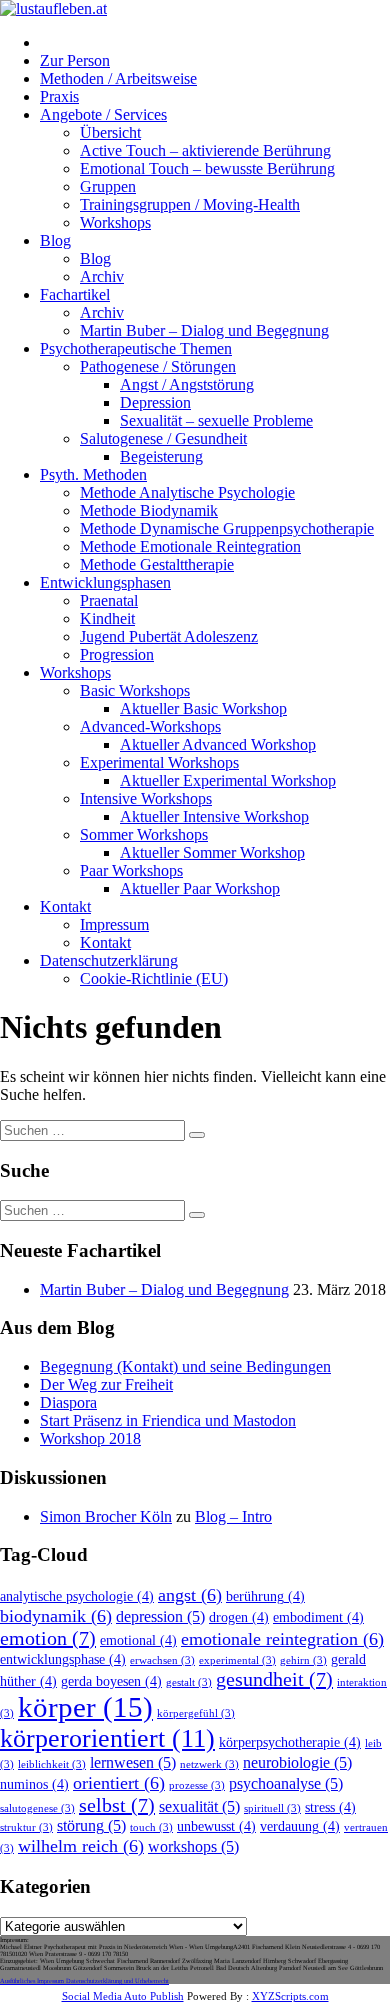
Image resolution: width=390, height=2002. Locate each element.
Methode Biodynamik (149, 510)
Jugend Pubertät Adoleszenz (169, 636)
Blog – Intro (233, 1516)
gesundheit (274, 1679)
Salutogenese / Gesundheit (163, 438)
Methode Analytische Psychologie (187, 492)
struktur (26, 1827)
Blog (55, 240)
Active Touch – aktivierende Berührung (205, 150)
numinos (34, 1784)
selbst (117, 1805)
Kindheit (107, 618)
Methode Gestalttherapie (157, 564)
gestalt (189, 1682)
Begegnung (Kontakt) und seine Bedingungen (185, 1366)
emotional (138, 1640)
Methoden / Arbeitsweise (118, 78)
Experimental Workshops (159, 762)
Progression (117, 654)
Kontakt (65, 906)
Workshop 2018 (90, 1438)
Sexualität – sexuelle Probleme (216, 420)
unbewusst (216, 1826)
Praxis (59, 96)
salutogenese (37, 1808)
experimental (237, 1660)
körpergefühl (196, 1713)
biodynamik (56, 1616)
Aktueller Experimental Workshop (228, 780)
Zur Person (75, 60)
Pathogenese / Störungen (158, 366)
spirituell (272, 1808)
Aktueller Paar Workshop (200, 888)
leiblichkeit (52, 1764)
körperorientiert (107, 1738)
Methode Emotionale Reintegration (190, 546)
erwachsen (162, 1660)
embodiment (318, 1617)
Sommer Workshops (144, 834)
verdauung (300, 1826)
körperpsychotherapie (290, 1742)
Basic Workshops (135, 690)
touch (151, 1827)
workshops (193, 1847)
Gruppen (108, 186)
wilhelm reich (81, 1846)
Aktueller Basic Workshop (203, 708)
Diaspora (68, 1402)
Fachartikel (75, 294)
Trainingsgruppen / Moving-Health (190, 204)
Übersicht (110, 132)
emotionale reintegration (282, 1639)
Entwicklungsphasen (105, 582)
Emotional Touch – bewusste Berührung (207, 168)
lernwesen (133, 1763)
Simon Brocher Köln (106, 1516)
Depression (155, 402)
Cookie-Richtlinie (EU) (154, 978)
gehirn (303, 1660)
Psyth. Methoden (93, 474)
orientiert (119, 1783)
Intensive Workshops (146, 798)
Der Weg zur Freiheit (106, 1384)
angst (190, 1595)
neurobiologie (297, 1763)
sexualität (199, 1807)
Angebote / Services (103, 114)
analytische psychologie (77, 1596)
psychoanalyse (286, 1784)
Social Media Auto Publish (123, 1996)
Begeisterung (161, 456)
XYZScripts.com (290, 1996)
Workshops (115, 222)
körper (85, 1707)
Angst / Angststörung (187, 384)
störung (91, 1826)
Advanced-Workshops (150, 726)
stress (330, 1807)
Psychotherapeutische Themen (136, 348)
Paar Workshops (131, 870)
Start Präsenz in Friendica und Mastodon (168, 1420)
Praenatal (109, 600)
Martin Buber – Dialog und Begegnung (204, 330)
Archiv (102, 276)
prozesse (197, 1785)
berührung (265, 1596)
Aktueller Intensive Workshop (214, 816)
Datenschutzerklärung (109, 960)
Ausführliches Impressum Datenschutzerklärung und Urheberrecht (84, 1980)
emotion (48, 1638)
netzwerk (209, 1764)
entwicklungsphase (63, 1659)
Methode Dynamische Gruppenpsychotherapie (227, 528)
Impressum (114, 924)
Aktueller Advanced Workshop (218, 744)
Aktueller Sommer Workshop (212, 852)
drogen (239, 1617)
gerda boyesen (111, 1681)
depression (160, 1617)
